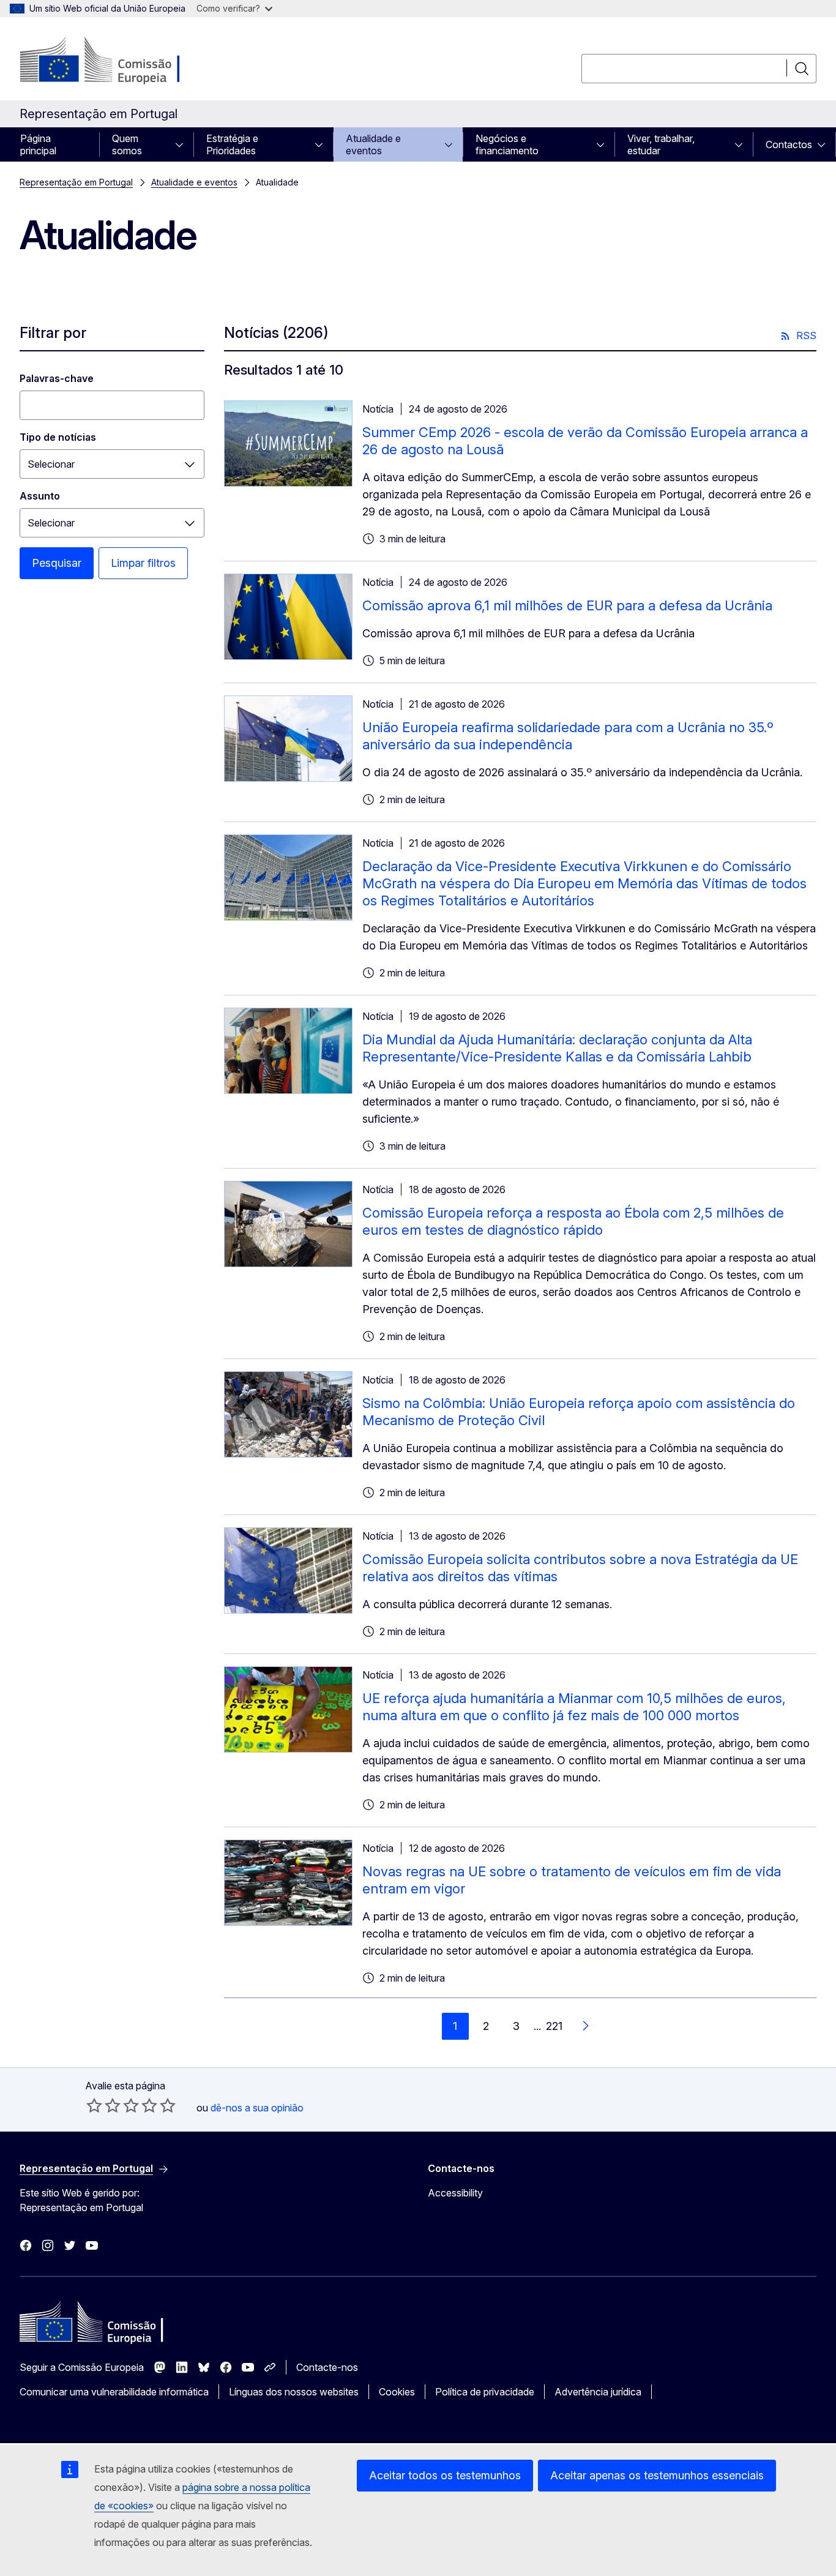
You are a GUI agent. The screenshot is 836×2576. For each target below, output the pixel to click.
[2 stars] (103, 2105)
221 (554, 2026)
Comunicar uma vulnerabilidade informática (114, 2392)
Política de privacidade (485, 2392)
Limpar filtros (143, 563)
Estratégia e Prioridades (232, 144)
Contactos (789, 144)
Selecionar (51, 464)
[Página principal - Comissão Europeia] (118, 61)
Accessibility (455, 2193)
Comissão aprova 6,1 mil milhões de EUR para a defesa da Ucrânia (567, 605)
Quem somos (127, 144)
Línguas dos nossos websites (294, 2392)
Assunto (40, 496)
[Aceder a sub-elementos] (183, 144)
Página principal (38, 144)
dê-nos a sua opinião (257, 2108)
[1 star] (94, 2105)
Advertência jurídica (598, 2392)
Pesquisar (57, 563)
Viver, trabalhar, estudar (661, 144)
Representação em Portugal (76, 182)
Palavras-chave (57, 378)
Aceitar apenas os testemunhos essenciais (657, 2475)
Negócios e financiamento (507, 144)
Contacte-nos (327, 2367)
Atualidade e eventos (373, 144)
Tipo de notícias (58, 437)
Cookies (397, 2392)
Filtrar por (53, 333)
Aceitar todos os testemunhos (445, 2475)
